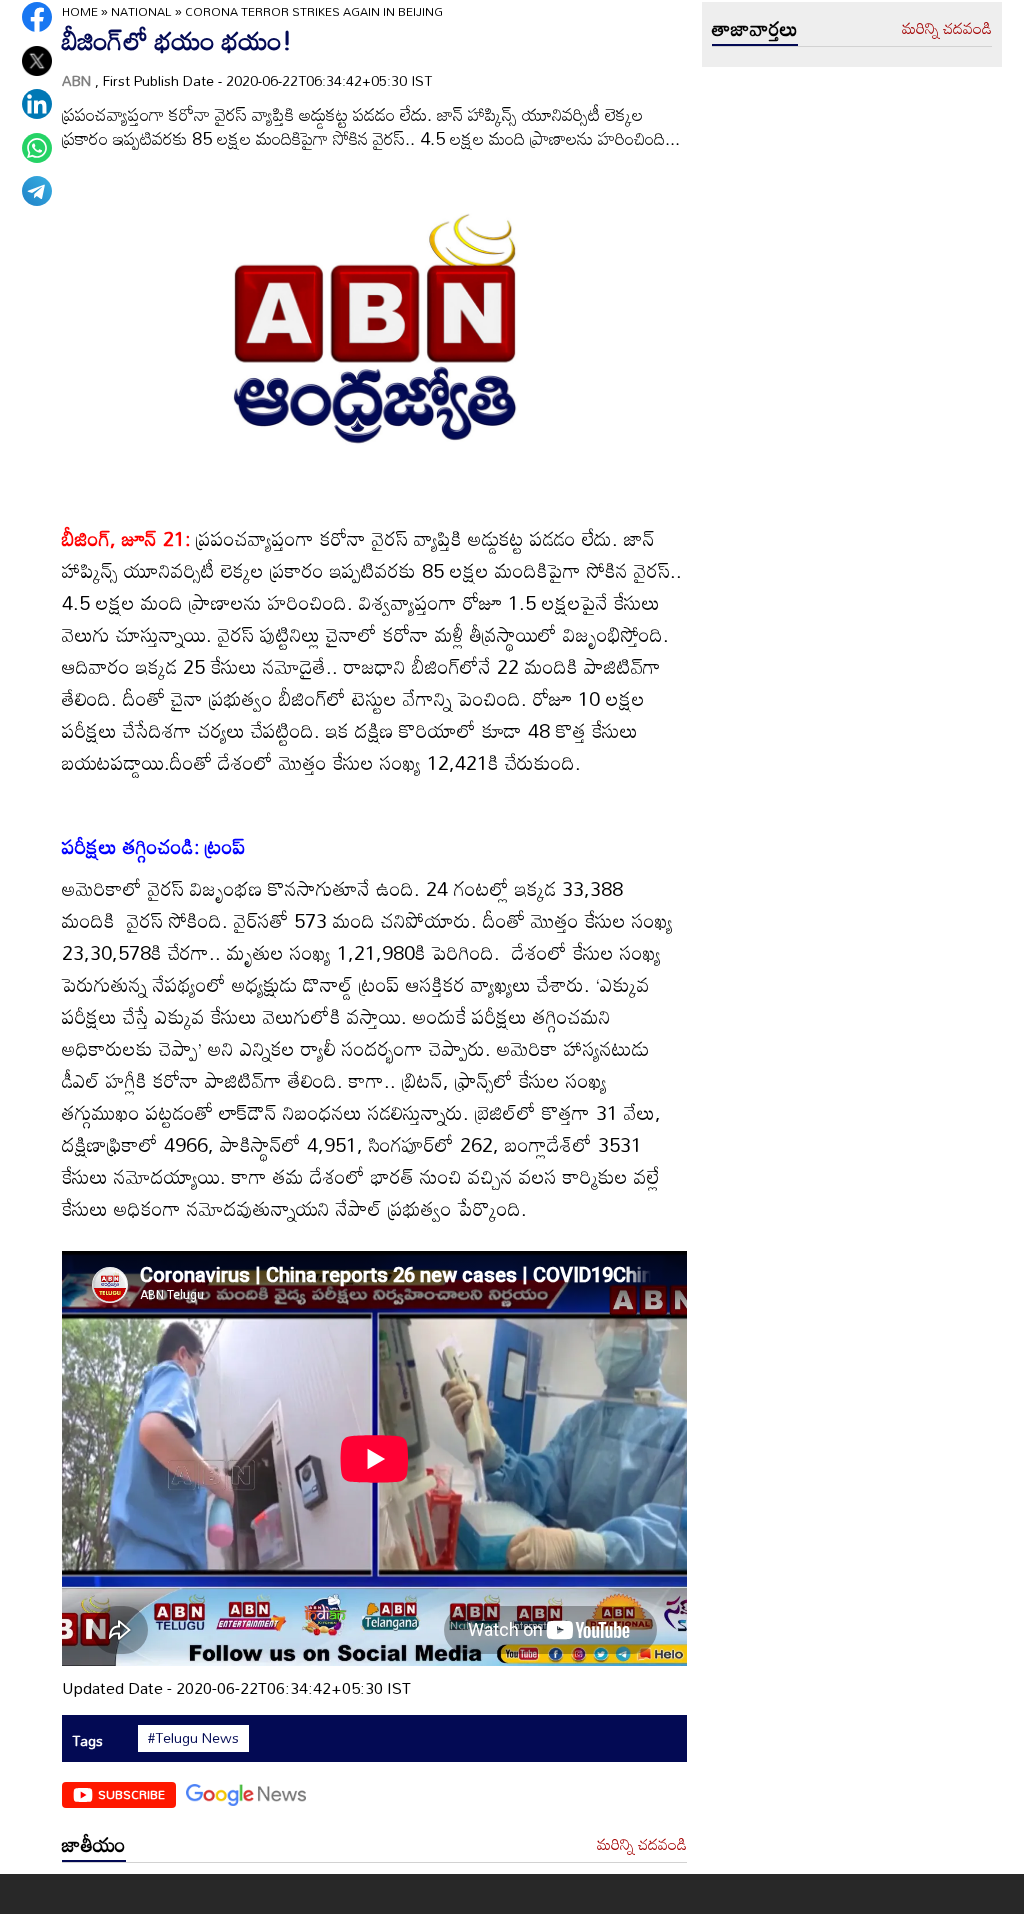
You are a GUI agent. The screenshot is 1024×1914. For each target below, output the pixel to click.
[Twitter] (37, 61)
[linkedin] (37, 104)
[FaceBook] (37, 17)
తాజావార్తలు (755, 28)
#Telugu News (193, 1738)
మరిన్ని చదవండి (642, 1845)
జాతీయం (94, 1844)
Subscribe (131, 1794)
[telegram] (37, 191)
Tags (87, 1740)
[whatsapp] (37, 148)
